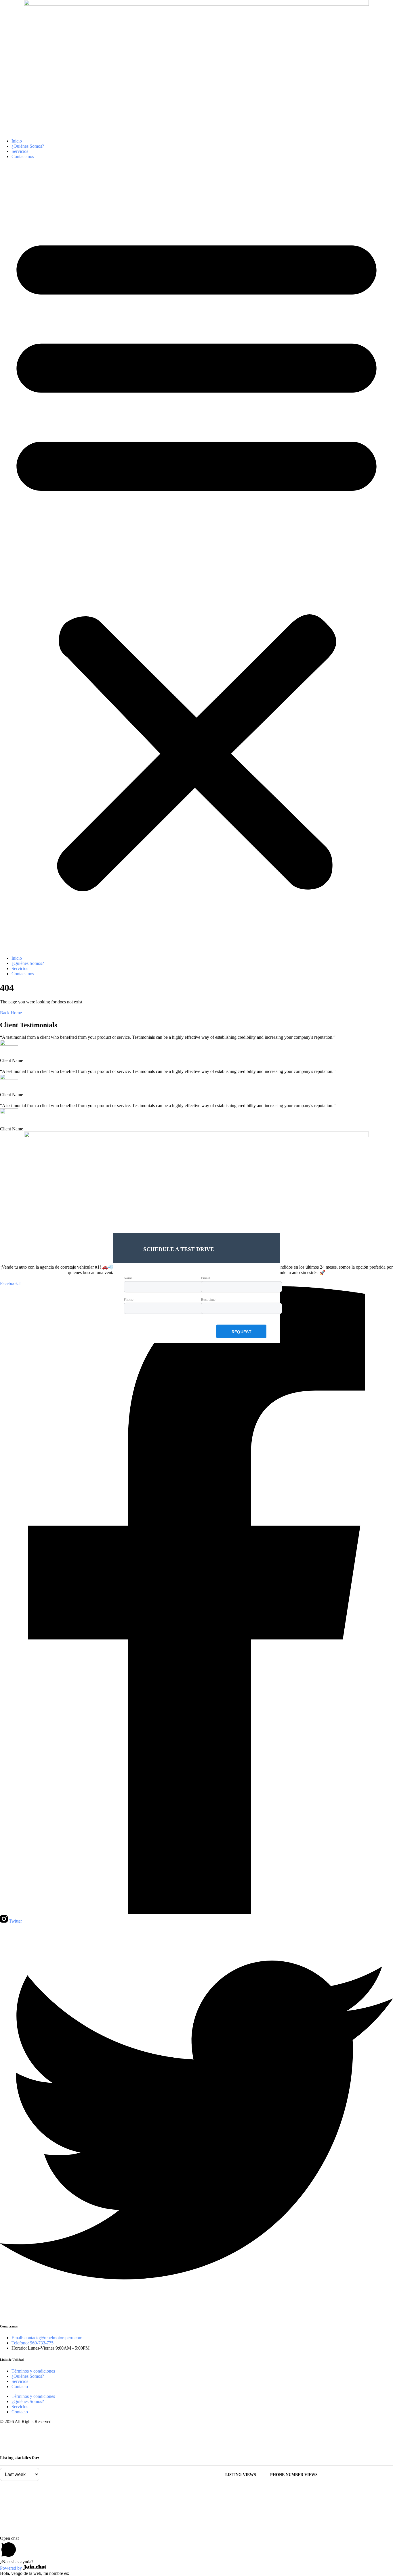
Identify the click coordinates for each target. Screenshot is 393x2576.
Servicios (20, 151)
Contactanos (23, 156)
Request (242, 1332)
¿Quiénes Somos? (28, 146)
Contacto (20, 2386)
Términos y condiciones (33, 2371)
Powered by (12, 2568)
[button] (197, 557)
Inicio (17, 141)
